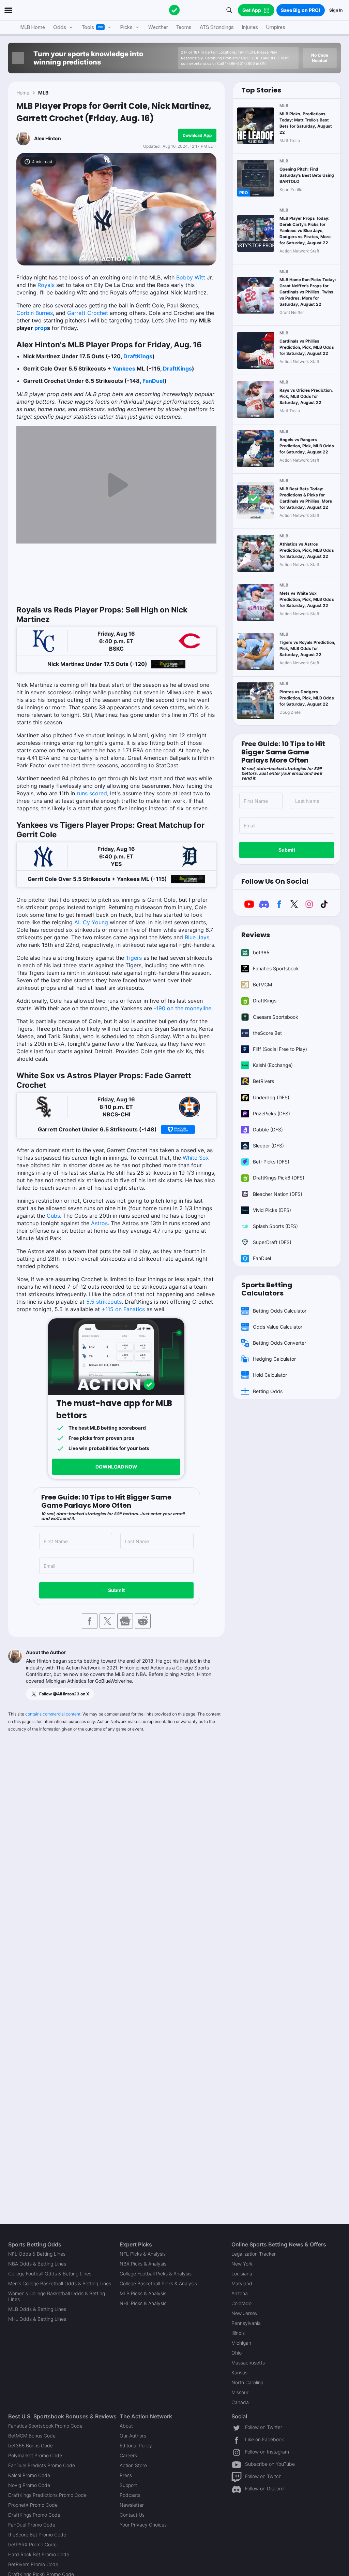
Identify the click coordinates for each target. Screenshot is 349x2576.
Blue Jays (197, 937)
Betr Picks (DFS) (271, 1162)
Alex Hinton (48, 138)
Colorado (241, 2303)
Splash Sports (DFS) (275, 1226)
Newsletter (132, 2505)
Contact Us (132, 2515)
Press (126, 2475)
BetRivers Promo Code (33, 2564)
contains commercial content (53, 1714)
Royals (46, 285)
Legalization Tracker (254, 2254)
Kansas (239, 2372)
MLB (43, 93)
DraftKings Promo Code (34, 2515)
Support (128, 2485)
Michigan (241, 2343)
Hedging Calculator (274, 1359)
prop (41, 328)
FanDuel (153, 381)
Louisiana (242, 2274)
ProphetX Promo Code (33, 2505)
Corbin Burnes (35, 313)
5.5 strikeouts (104, 1302)
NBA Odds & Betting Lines (37, 2264)
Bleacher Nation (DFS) (278, 1194)
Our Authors (133, 2436)
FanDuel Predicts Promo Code (42, 2465)
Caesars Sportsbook (276, 1017)
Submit (116, 1590)
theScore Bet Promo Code (37, 2535)
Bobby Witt (191, 277)
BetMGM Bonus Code (32, 2436)
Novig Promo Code (29, 2485)
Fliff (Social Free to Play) (280, 1049)
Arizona (240, 2293)
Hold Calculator (270, 1375)
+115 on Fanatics (123, 1309)
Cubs (53, 1216)
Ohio (237, 2353)
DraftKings (138, 356)
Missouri (240, 2392)
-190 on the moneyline (183, 1008)
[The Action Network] (174, 10)
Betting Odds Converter (279, 1343)
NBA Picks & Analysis (143, 2264)
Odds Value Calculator (278, 1327)
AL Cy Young (91, 922)
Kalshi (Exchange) (273, 1065)
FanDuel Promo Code (32, 2525)
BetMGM (262, 985)
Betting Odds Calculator (280, 1311)
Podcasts (130, 2495)
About (126, 2426)
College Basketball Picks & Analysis (158, 2283)
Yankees (124, 368)
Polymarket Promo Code (35, 2455)
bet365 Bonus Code (31, 2445)
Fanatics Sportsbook (276, 968)
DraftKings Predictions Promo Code (47, 2495)
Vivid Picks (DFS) (272, 1210)
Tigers (134, 958)
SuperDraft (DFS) (272, 1242)
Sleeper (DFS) (268, 1146)
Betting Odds (268, 1391)
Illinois (238, 2333)
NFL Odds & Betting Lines (37, 2254)
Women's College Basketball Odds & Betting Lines (57, 2296)
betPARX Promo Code (32, 2544)
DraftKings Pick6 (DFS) (279, 1178)
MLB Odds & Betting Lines (37, 2309)
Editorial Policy (136, 2445)
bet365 (261, 952)
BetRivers (263, 1081)
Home (23, 93)
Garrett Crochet (88, 313)
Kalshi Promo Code (29, 2475)
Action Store (133, 2465)
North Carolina (247, 2382)
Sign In (336, 10)
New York (242, 2264)
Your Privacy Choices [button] (143, 2525)
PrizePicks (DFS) (271, 1113)
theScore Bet (267, 1033)
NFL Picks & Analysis (143, 2254)
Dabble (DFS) (268, 1130)
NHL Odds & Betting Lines (37, 2319)
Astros (99, 1223)
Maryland (242, 2283)
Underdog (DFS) (271, 1097)
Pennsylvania (246, 2323)
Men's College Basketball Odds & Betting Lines (60, 2283)
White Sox (196, 1158)
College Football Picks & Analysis (156, 2274)
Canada (240, 2402)
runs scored (92, 793)
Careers (128, 2455)
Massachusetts (248, 2363)
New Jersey (245, 2313)
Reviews (256, 935)
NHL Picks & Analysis (143, 2303)
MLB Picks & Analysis (143, 2293)
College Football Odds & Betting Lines (50, 2274)
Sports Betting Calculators (267, 1289)
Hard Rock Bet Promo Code (39, 2554)
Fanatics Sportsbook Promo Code (45, 2426)
